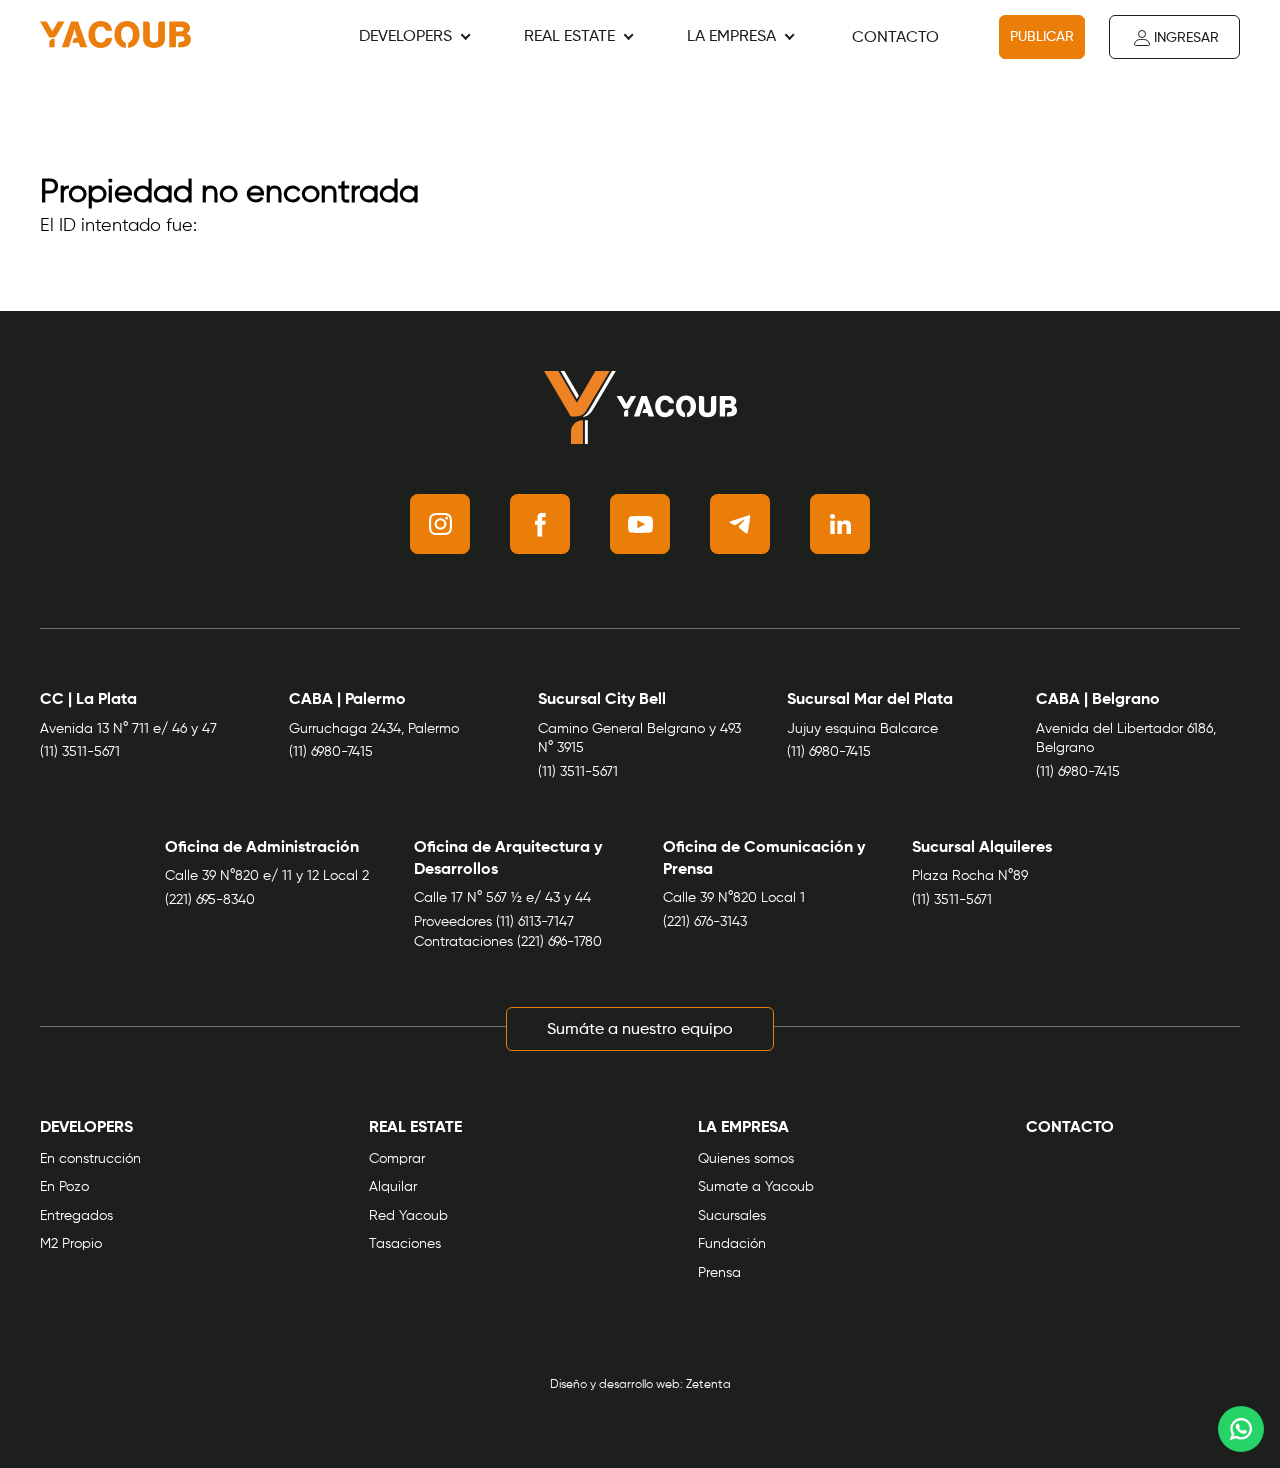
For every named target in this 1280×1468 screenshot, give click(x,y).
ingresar (1186, 38)
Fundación (732, 1244)
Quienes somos (746, 1159)
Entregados (76, 1216)
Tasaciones (405, 1244)
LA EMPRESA (731, 37)
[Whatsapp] (1241, 1429)
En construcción (90, 1159)
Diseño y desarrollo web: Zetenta (640, 1385)
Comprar (397, 1159)
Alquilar (393, 1187)
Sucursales (732, 1216)
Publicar (1042, 37)
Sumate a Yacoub (756, 1187)
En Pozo (64, 1187)
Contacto (895, 38)
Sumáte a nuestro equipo (640, 1030)
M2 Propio (71, 1244)
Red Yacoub (408, 1216)
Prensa (719, 1273)
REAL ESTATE (569, 37)
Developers (405, 37)
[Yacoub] (115, 37)
